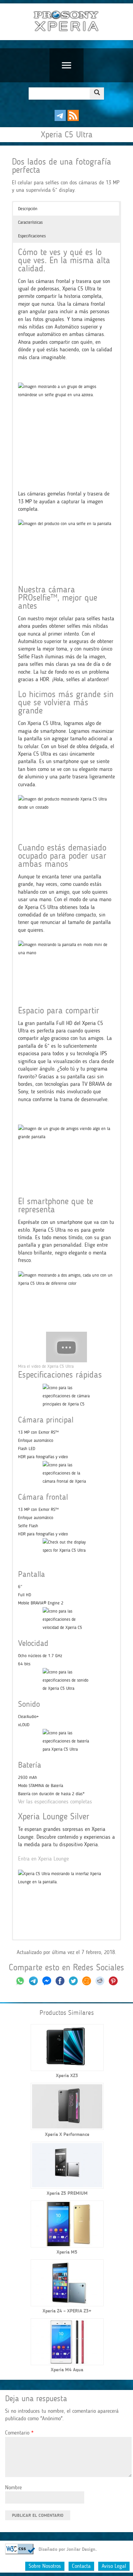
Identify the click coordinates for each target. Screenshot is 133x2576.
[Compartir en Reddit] (100, 1983)
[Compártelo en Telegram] (34, 1983)
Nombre (13, 2487)
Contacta (81, 2566)
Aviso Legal (114, 2566)
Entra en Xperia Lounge (43, 1859)
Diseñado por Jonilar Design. (68, 2549)
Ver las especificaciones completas (55, 1801)
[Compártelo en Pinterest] (113, 1983)
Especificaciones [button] (32, 236)
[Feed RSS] (73, 119)
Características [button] (30, 222)
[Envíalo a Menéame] (87, 1983)
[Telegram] (60, 119)
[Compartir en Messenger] (47, 1983)
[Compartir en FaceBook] (61, 1983)
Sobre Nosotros (45, 2566)
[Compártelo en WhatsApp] (20, 1983)
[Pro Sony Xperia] (66, 22)
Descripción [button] (28, 209)
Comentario (19, 2433)
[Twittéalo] (73, 1983)
